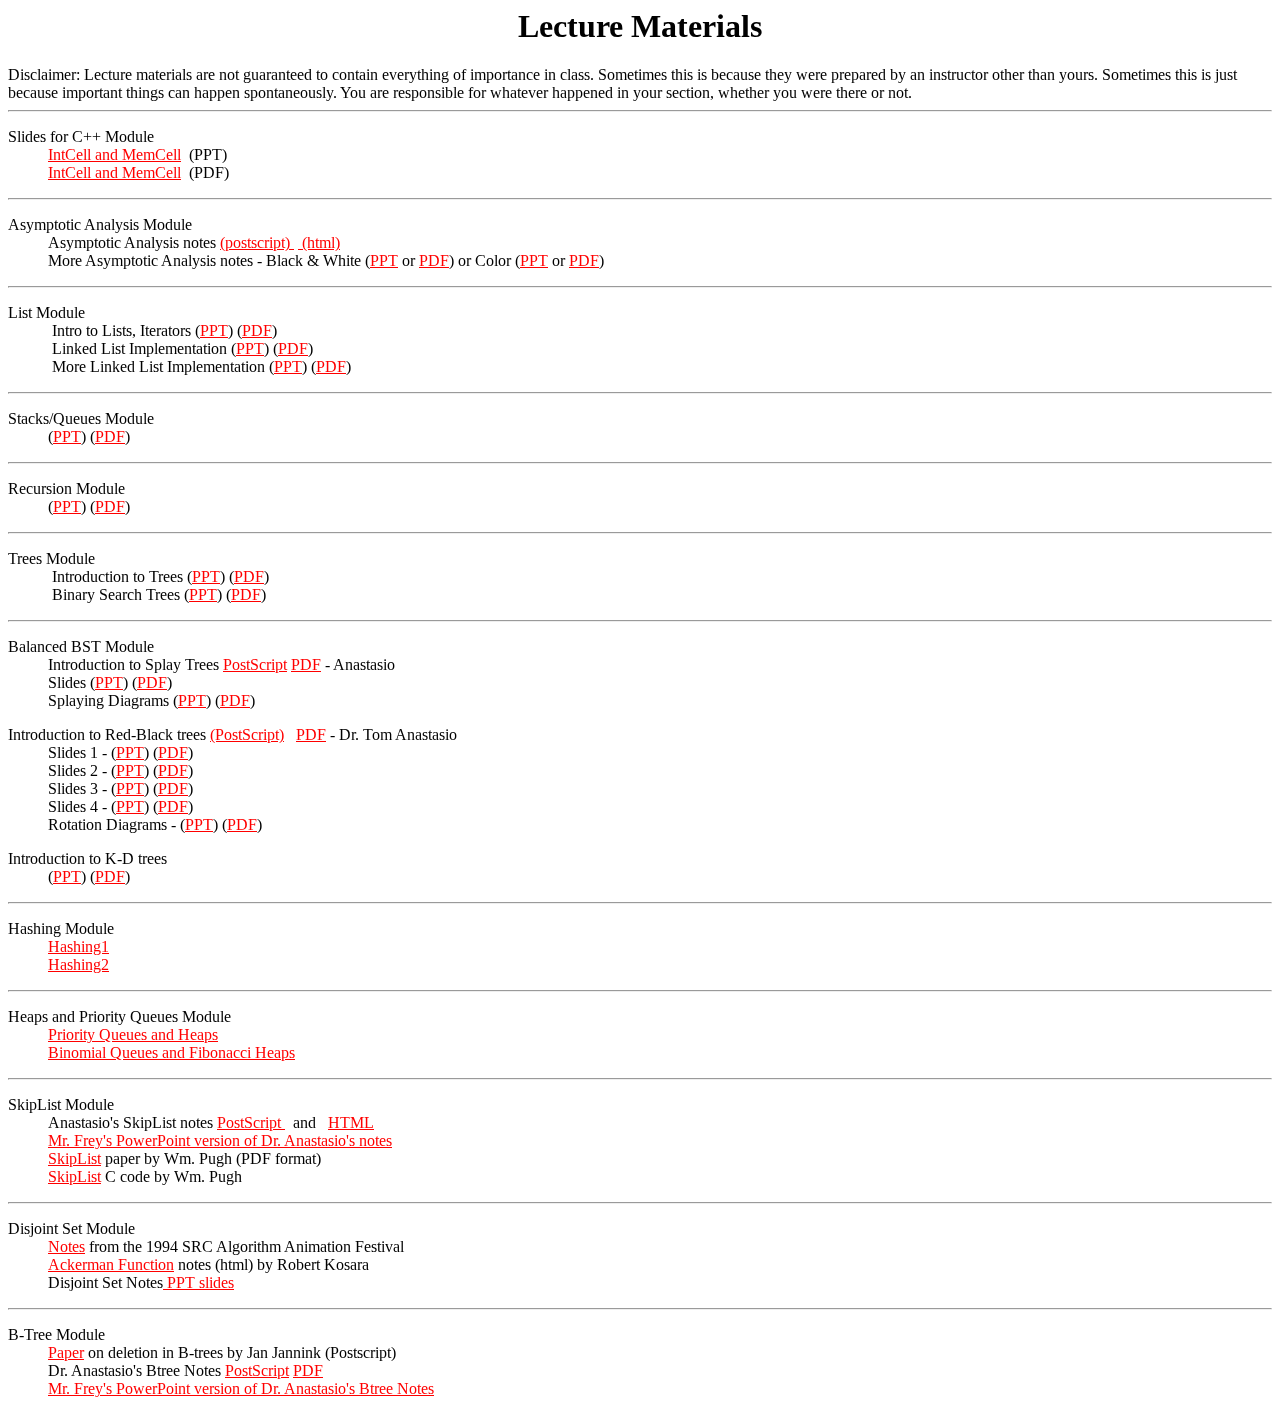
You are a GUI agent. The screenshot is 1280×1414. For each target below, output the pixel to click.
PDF (434, 260)
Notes (66, 1246)
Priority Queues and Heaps (133, 1034)
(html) (319, 242)
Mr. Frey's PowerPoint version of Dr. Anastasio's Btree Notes (241, 1388)
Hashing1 (78, 946)
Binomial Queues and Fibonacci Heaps (171, 1052)
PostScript (255, 664)
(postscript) (257, 242)
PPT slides (198, 1282)
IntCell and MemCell (114, 154)
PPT (384, 260)
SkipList (74, 1158)
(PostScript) (247, 734)
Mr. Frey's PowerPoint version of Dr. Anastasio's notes (220, 1140)
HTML (351, 1122)
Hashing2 (78, 964)
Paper (66, 1352)
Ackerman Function (111, 1264)
